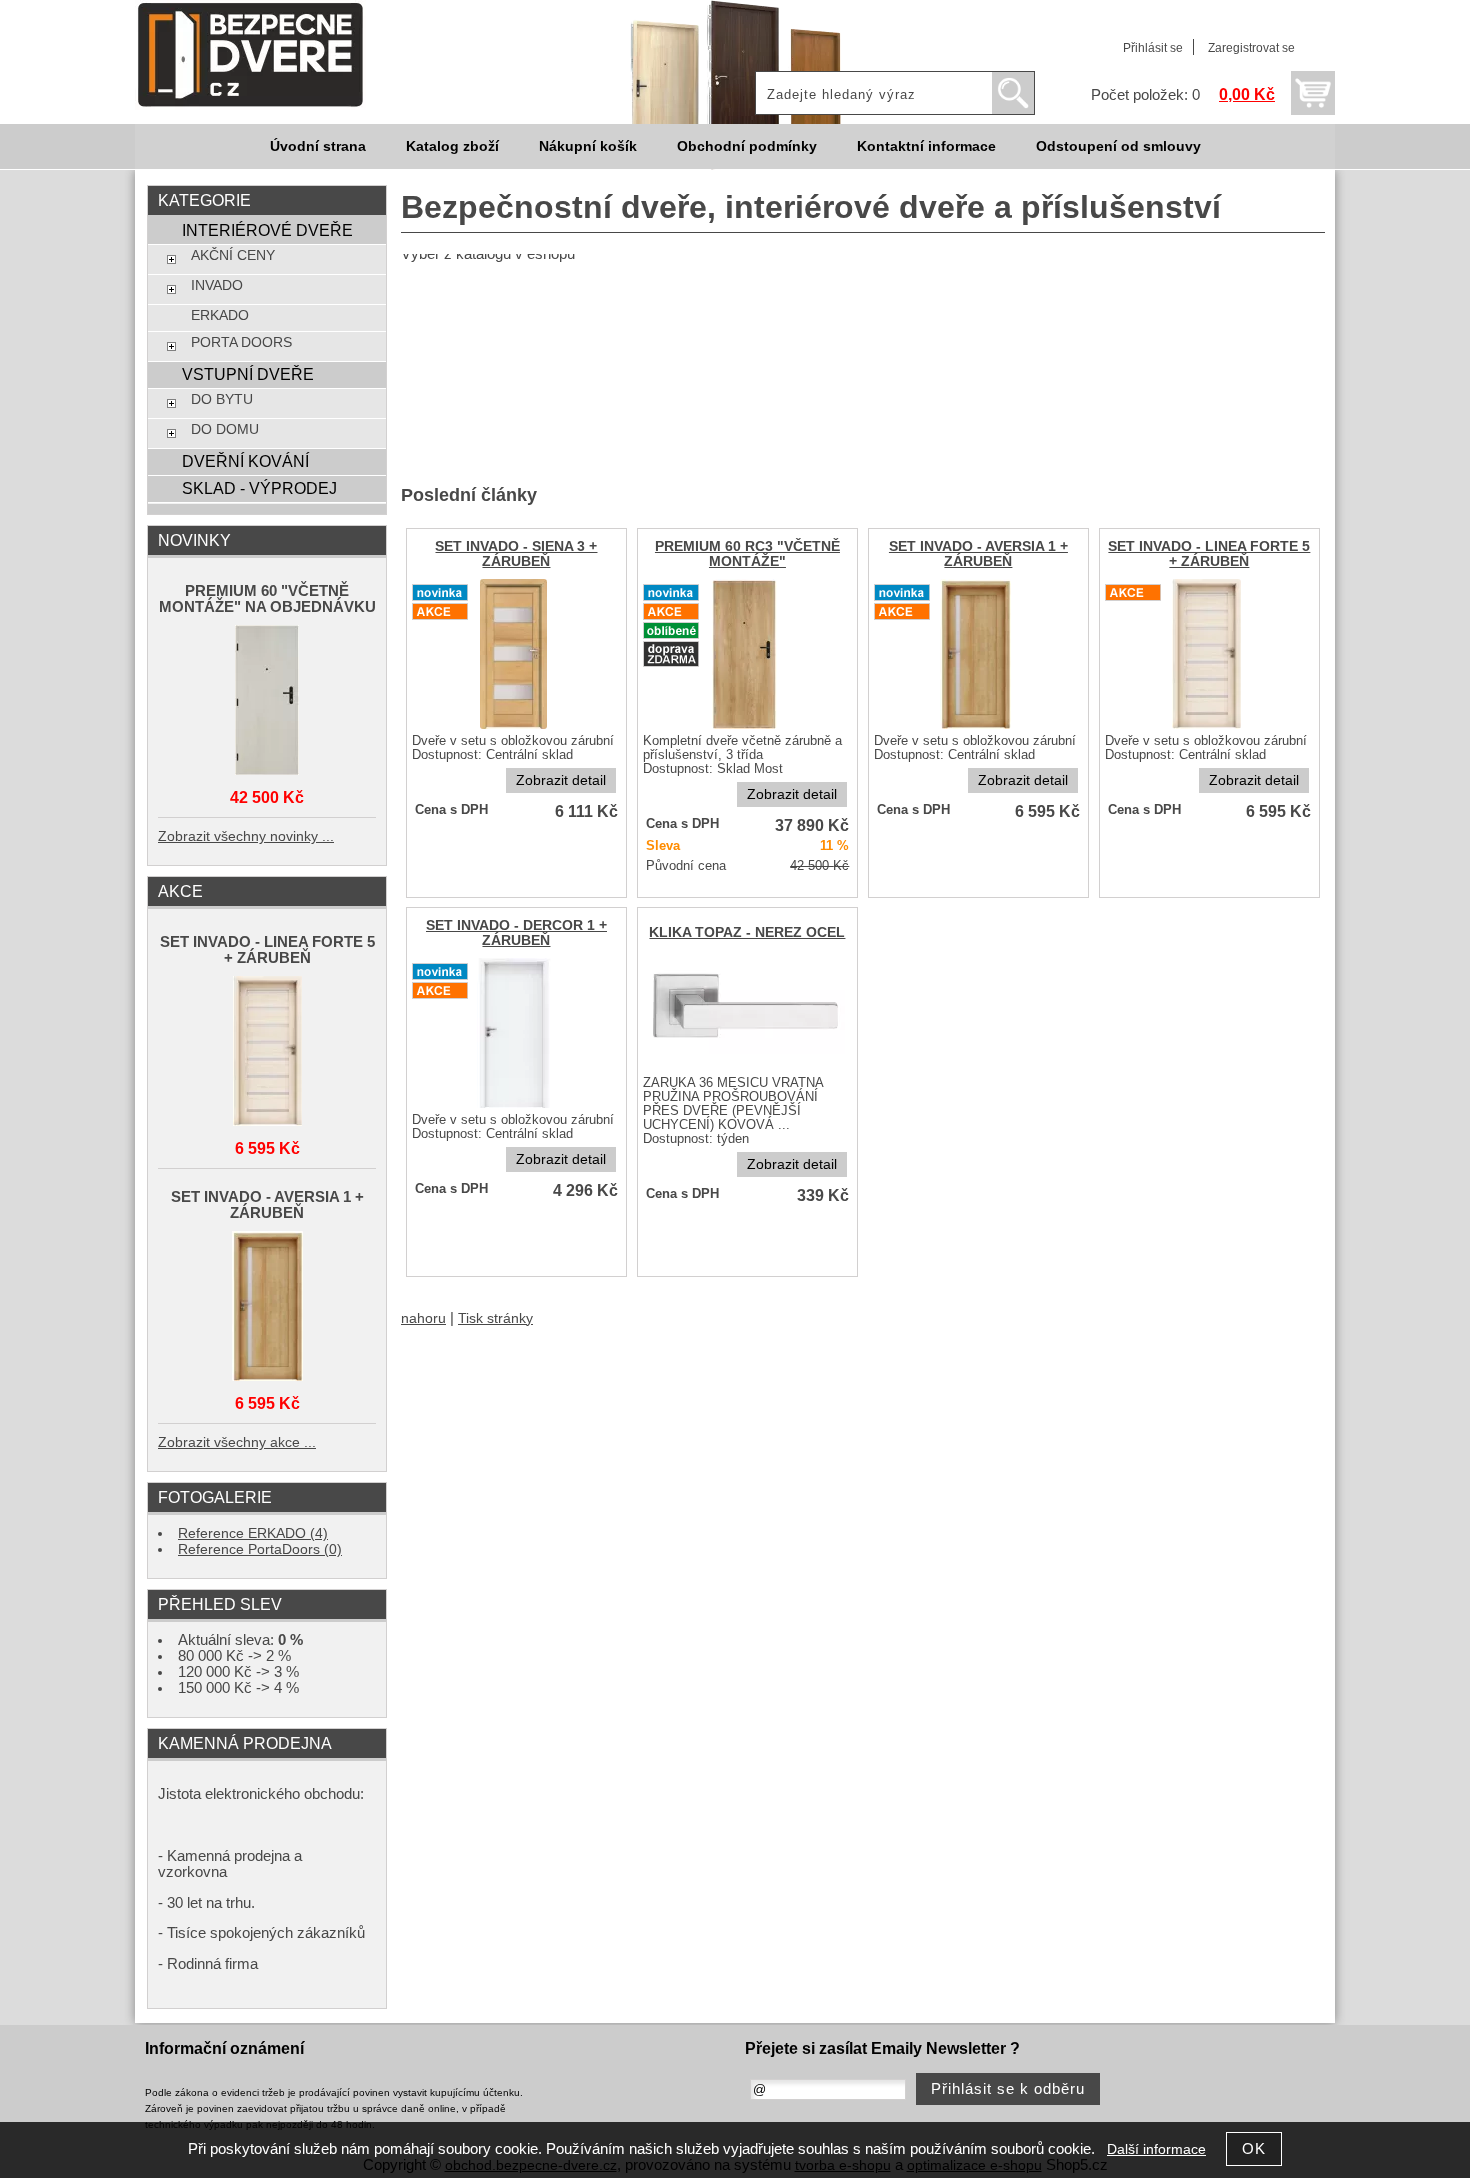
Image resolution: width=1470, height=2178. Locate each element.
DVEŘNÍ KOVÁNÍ (245, 461)
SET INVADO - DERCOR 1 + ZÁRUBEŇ (516, 933)
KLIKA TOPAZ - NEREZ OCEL (747, 932)
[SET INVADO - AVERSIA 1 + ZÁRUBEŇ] (978, 727)
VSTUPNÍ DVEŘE (248, 374)
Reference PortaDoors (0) (260, 1549)
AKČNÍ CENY (233, 255)
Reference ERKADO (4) (253, 1533)
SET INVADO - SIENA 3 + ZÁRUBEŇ (516, 554)
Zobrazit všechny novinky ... (246, 836)
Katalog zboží (452, 146)
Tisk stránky (495, 1318)
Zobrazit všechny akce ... (237, 1442)
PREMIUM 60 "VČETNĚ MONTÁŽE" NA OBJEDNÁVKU (267, 599)
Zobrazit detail (561, 780)
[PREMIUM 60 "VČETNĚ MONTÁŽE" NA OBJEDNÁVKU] (267, 701)
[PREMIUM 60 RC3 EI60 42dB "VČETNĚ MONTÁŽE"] (747, 727)
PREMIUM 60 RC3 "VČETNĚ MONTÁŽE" (747, 554)
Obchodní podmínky (747, 146)
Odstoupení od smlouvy (1118, 146)
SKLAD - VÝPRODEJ (259, 488)
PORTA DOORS (241, 342)
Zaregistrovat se (1251, 48)
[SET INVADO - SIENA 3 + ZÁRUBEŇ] (516, 727)
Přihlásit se (1153, 48)
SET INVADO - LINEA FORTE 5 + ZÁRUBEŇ (1209, 554)
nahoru (423, 1318)
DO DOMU (225, 429)
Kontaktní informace (926, 146)
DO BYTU (222, 399)
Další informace (1156, 2149)
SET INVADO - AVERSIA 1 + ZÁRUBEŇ (978, 554)
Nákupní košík (588, 146)
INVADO (217, 285)
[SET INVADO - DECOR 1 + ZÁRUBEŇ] (516, 1106)
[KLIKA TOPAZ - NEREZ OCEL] (747, 1069)
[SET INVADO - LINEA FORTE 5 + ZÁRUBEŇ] (1209, 727)
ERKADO (220, 315)
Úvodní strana (318, 146)
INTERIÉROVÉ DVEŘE (267, 230)
